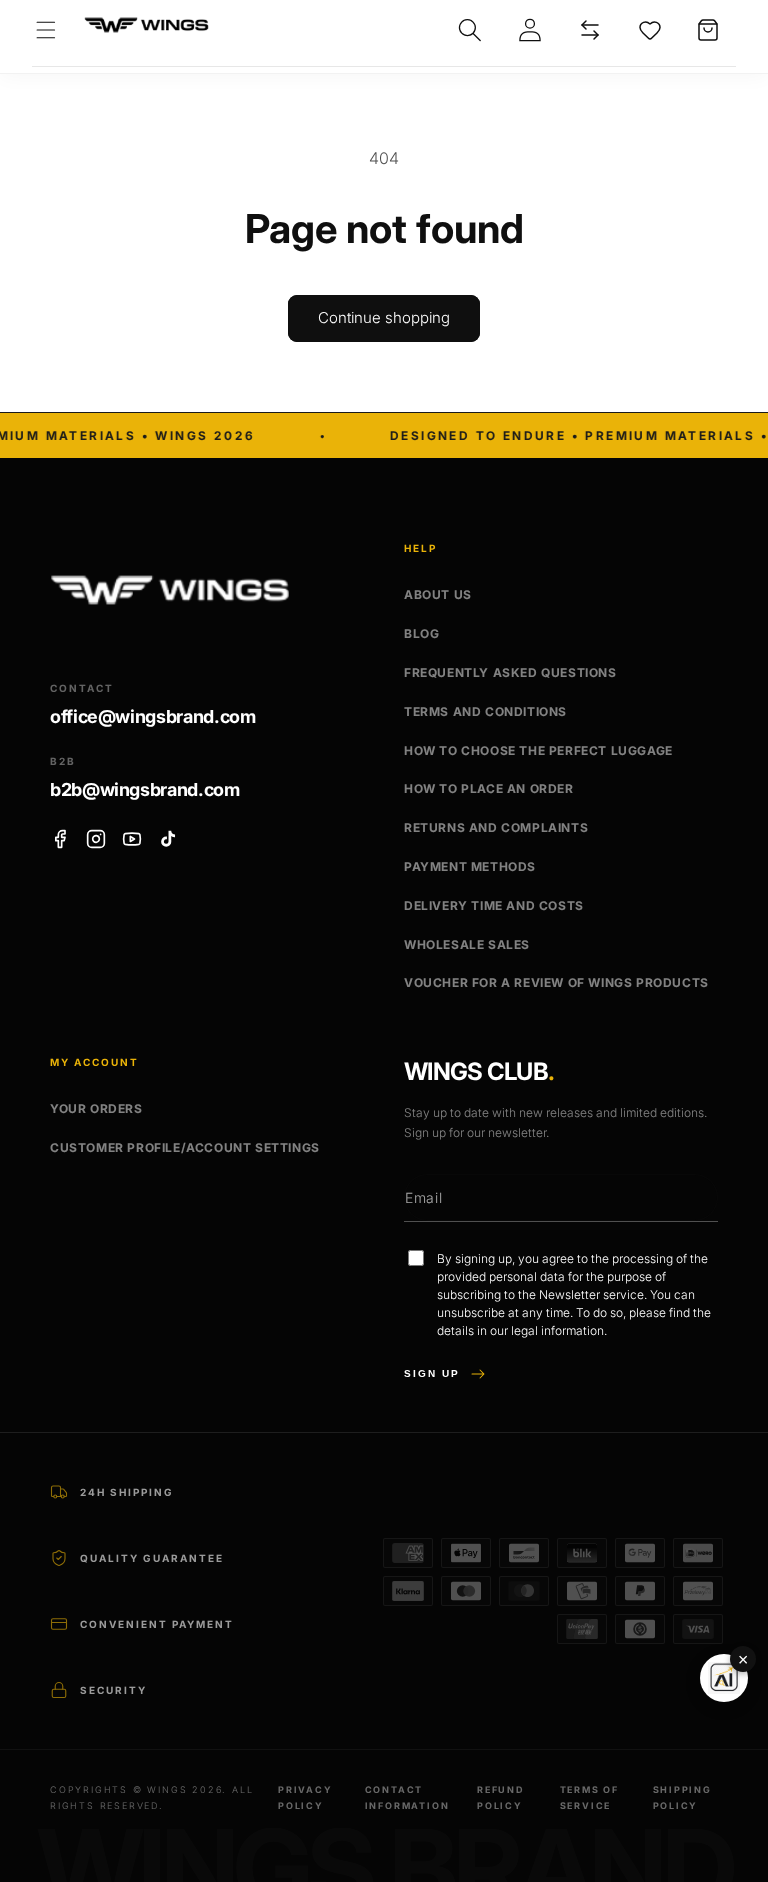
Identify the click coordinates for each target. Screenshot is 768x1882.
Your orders (96, 1108)
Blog (421, 633)
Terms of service (589, 1797)
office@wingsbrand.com (152, 716)
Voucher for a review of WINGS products (556, 982)
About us (438, 594)
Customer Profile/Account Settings (185, 1147)
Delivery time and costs (494, 905)
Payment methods (470, 866)
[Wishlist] (650, 30)
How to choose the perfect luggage (538, 750)
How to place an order (489, 788)
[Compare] (590, 30)
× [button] (743, 1659)
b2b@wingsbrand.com (145, 789)
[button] (46, 30)
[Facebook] (60, 839)
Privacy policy (305, 1797)
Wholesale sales (467, 944)
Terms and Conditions (485, 711)
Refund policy (501, 1797)
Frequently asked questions (510, 672)
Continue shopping (384, 317)
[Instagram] (96, 839)
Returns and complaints (496, 827)
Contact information (407, 1797)
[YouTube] (132, 839)
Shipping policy (682, 1797)
